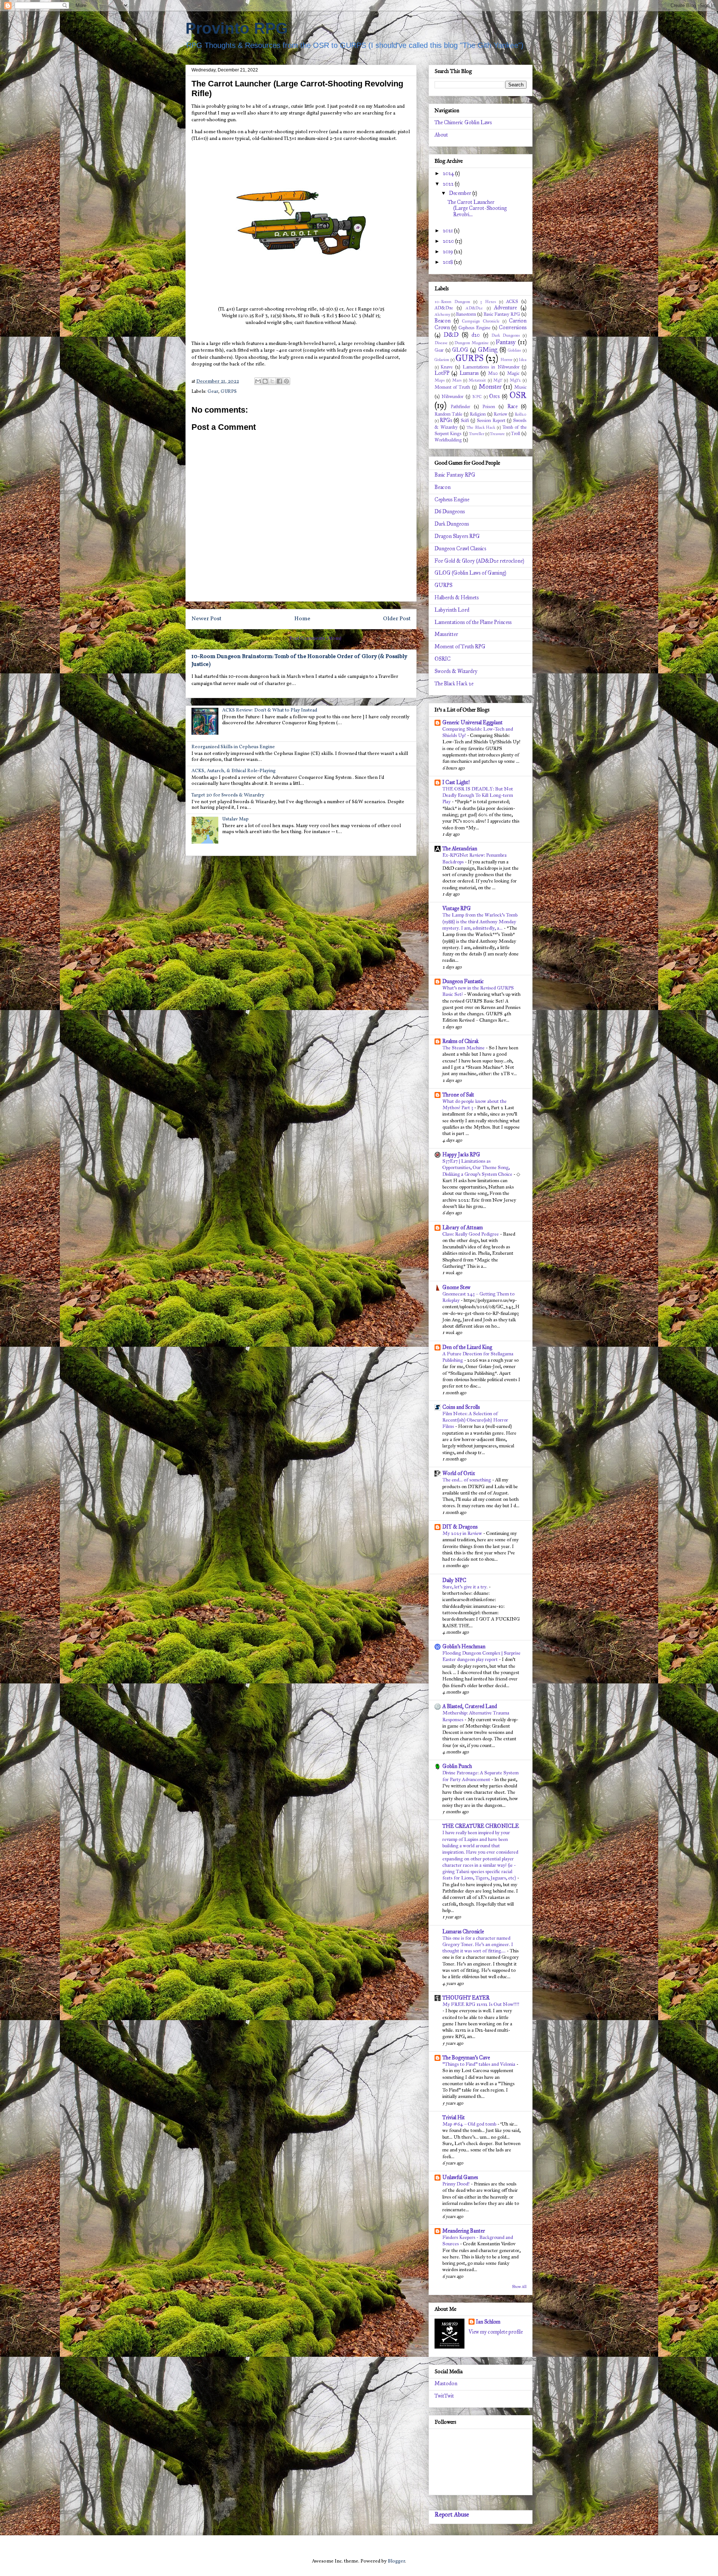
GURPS (229, 392)
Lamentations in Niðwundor (491, 367)
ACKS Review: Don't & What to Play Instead (270, 710)
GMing (488, 350)
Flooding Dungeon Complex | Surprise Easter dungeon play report (481, 1656)
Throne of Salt (458, 1095)
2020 (449, 241)
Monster (490, 387)
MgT (498, 380)
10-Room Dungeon (452, 302)
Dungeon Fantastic (463, 981)
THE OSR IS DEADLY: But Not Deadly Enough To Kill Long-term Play (478, 795)
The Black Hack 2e (454, 684)
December (461, 193)
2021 (448, 231)
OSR (518, 395)
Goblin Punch (457, 1766)
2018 (448, 262)
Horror (506, 360)
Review (500, 414)
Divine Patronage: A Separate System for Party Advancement (481, 1776)
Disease (441, 343)
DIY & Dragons (460, 1527)
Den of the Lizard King (467, 1347)
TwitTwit (444, 2396)
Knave (447, 367)
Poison (489, 406)
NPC (477, 397)
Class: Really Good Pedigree (471, 1234)
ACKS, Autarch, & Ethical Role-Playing (234, 771)
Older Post (397, 619)
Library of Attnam (463, 1228)
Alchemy (442, 314)
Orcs (494, 396)
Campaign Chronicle (481, 321)
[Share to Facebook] (279, 381)
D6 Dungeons (450, 512)
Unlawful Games (460, 2177)
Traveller (477, 434)
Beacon (443, 321)
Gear (213, 392)
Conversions (513, 328)
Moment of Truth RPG (460, 647)
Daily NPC (454, 1580)
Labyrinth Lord (452, 610)
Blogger (396, 2561)
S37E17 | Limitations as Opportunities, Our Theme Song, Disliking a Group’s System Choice (478, 1168)
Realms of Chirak (461, 1041)
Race (513, 406)
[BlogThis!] (265, 381)
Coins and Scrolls (461, 1407)
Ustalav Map (235, 819)
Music (520, 387)
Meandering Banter (464, 2231)
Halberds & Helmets (457, 598)
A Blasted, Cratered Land (470, 1706)
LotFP (442, 373)
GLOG (460, 350)
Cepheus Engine (474, 328)
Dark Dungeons (506, 335)
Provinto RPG (237, 28)
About (441, 135)
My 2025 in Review (463, 1533)
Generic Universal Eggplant (472, 723)
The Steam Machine (464, 1048)
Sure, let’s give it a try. (466, 1587)
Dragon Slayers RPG (457, 536)
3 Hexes (488, 302)
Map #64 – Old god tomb (470, 2124)
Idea (523, 360)
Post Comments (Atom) (315, 639)
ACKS (512, 301)
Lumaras (469, 373)
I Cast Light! (456, 782)
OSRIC (443, 659)
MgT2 (515, 380)
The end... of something (467, 1480)
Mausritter (446, 634)
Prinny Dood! (457, 2184)
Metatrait (477, 380)
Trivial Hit (454, 2118)
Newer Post (206, 619)
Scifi (465, 420)
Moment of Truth (452, 387)
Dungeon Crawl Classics (460, 549)
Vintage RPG (457, 908)
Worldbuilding (448, 440)
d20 (476, 335)
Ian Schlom (488, 2322)
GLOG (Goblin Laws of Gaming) (470, 573)
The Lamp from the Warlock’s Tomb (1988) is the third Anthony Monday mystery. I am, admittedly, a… (480, 921)
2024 (449, 173)
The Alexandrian (460, 849)
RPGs (446, 420)
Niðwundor (452, 396)
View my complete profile (496, 2332)
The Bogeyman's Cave (466, 2058)
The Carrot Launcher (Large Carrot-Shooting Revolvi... (477, 209)
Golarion (442, 360)
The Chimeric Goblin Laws (463, 123)
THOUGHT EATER (466, 1998)
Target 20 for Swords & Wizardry (228, 795)
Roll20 (521, 414)
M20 (493, 373)
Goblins (514, 350)
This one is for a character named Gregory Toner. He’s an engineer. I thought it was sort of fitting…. (478, 1945)
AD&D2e (474, 308)
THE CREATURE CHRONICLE (481, 1826)
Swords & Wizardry (456, 671)
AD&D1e (444, 308)
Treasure (497, 434)
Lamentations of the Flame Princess (473, 622)
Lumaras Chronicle (463, 1932)
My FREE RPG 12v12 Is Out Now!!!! (481, 2004)
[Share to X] (272, 381)
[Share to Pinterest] (286, 381)
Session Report (491, 420)
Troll (516, 433)
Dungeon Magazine (472, 343)
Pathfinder (460, 406)
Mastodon (446, 2384)
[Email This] (258, 381)
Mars (457, 380)
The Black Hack (481, 427)
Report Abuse (452, 2514)
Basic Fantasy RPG (502, 314)
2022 (449, 184)
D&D (451, 335)
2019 (448, 252)
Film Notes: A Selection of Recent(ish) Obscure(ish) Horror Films (475, 1420)
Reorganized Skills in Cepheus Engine (233, 747)
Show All (519, 2287)
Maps (440, 380)
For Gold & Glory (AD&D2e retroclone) (479, 561)
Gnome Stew (456, 1287)
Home (302, 619)
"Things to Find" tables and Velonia (479, 2064)
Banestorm (466, 314)
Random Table (448, 414)
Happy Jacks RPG (461, 1155)
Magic (513, 373)
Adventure (505, 308)
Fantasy (506, 342)
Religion (478, 414)
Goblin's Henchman (464, 1647)
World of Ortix (459, 1473)
